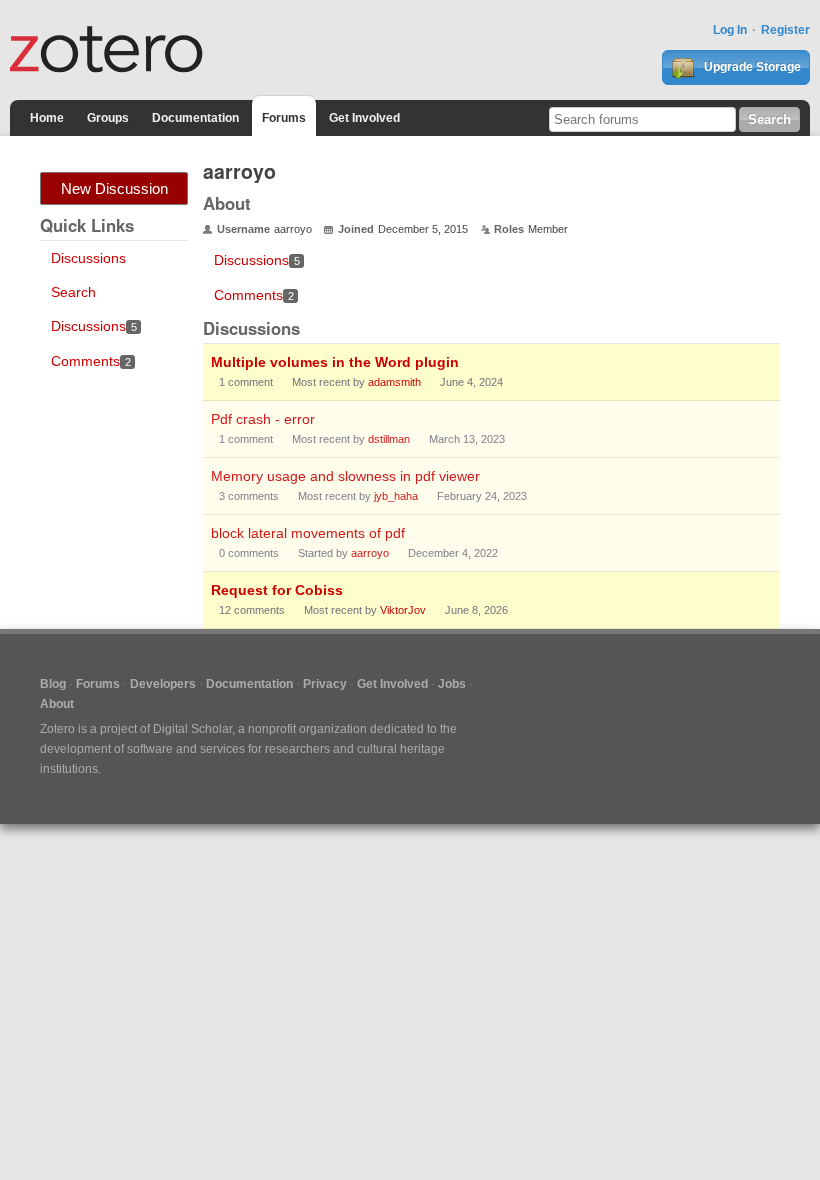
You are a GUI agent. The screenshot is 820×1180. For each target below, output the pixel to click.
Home (47, 118)
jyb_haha (396, 496)
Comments (91, 361)
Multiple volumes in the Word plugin (335, 362)
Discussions (88, 258)
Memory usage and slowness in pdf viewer (345, 476)
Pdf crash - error (263, 419)
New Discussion (114, 188)
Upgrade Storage (751, 67)
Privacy (325, 684)
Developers (163, 684)
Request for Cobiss (277, 590)
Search (73, 292)
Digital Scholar (192, 729)
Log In (730, 30)
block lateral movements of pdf (308, 533)
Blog (53, 684)
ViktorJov (403, 610)
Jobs (452, 684)
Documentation (195, 118)
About (57, 704)
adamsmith (394, 382)
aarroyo (370, 553)
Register (785, 30)
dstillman (389, 439)
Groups (108, 118)
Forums (284, 118)
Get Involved (364, 118)
